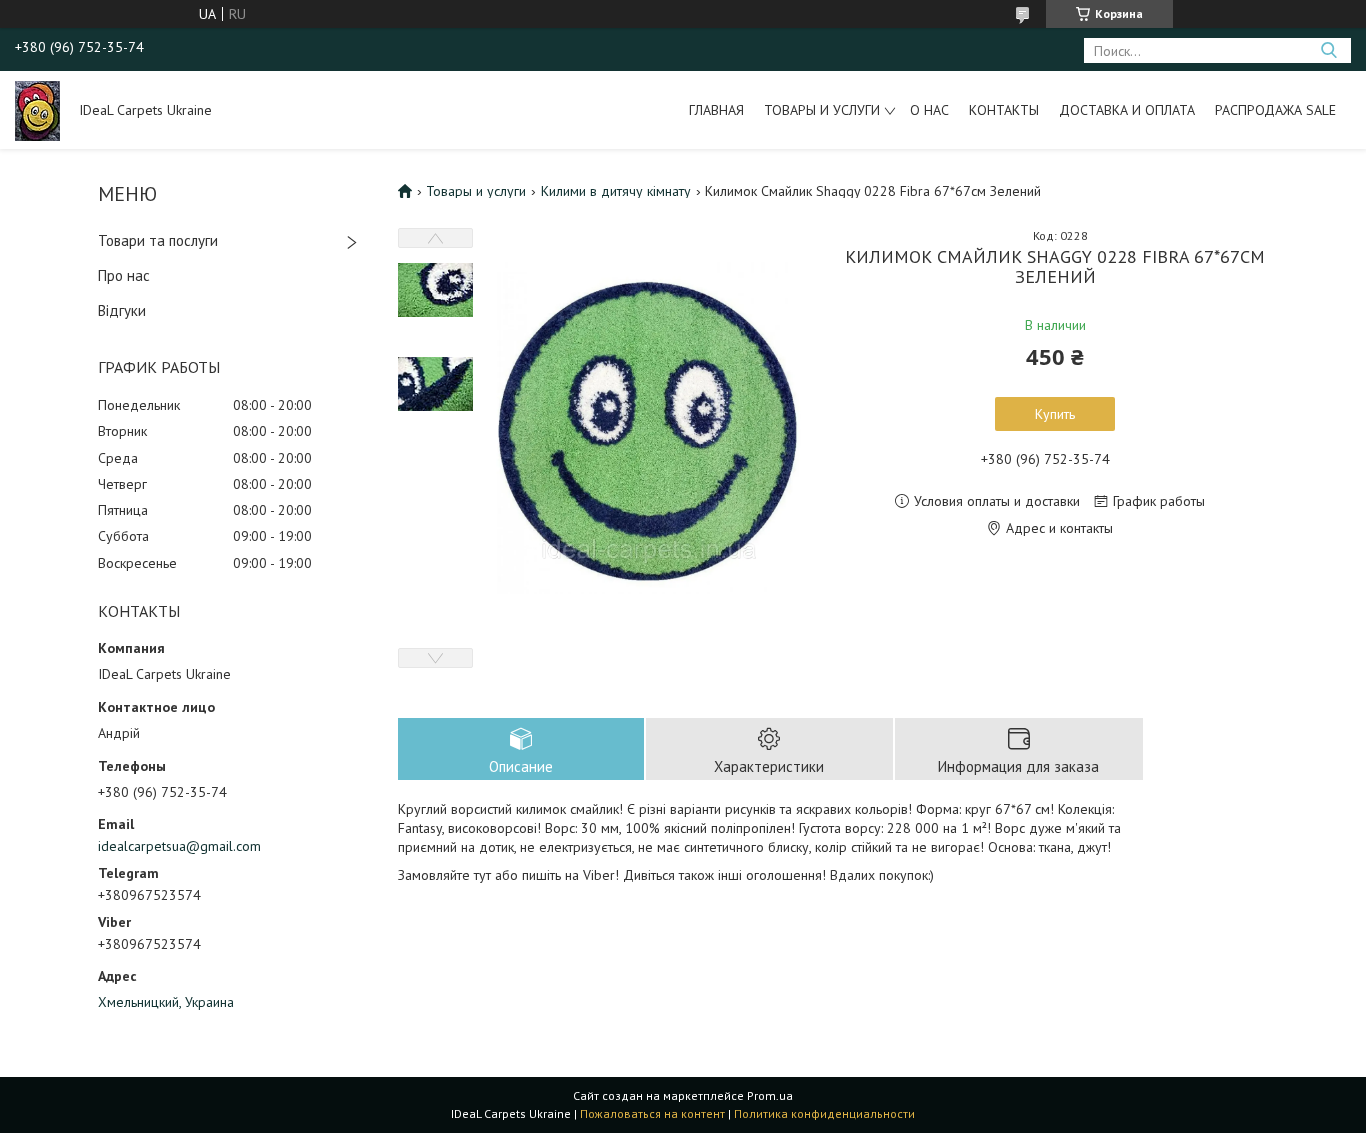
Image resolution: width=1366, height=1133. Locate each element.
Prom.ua (770, 1095)
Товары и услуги (822, 110)
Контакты (1004, 110)
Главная (716, 110)
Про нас (124, 275)
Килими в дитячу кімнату (616, 191)
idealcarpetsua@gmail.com (179, 846)
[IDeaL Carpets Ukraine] (37, 110)
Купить (1055, 414)
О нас (929, 110)
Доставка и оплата (1127, 110)
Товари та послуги (158, 240)
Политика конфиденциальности (824, 1113)
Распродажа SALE (1275, 110)
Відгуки (122, 310)
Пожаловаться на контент (652, 1113)
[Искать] (1328, 50)
